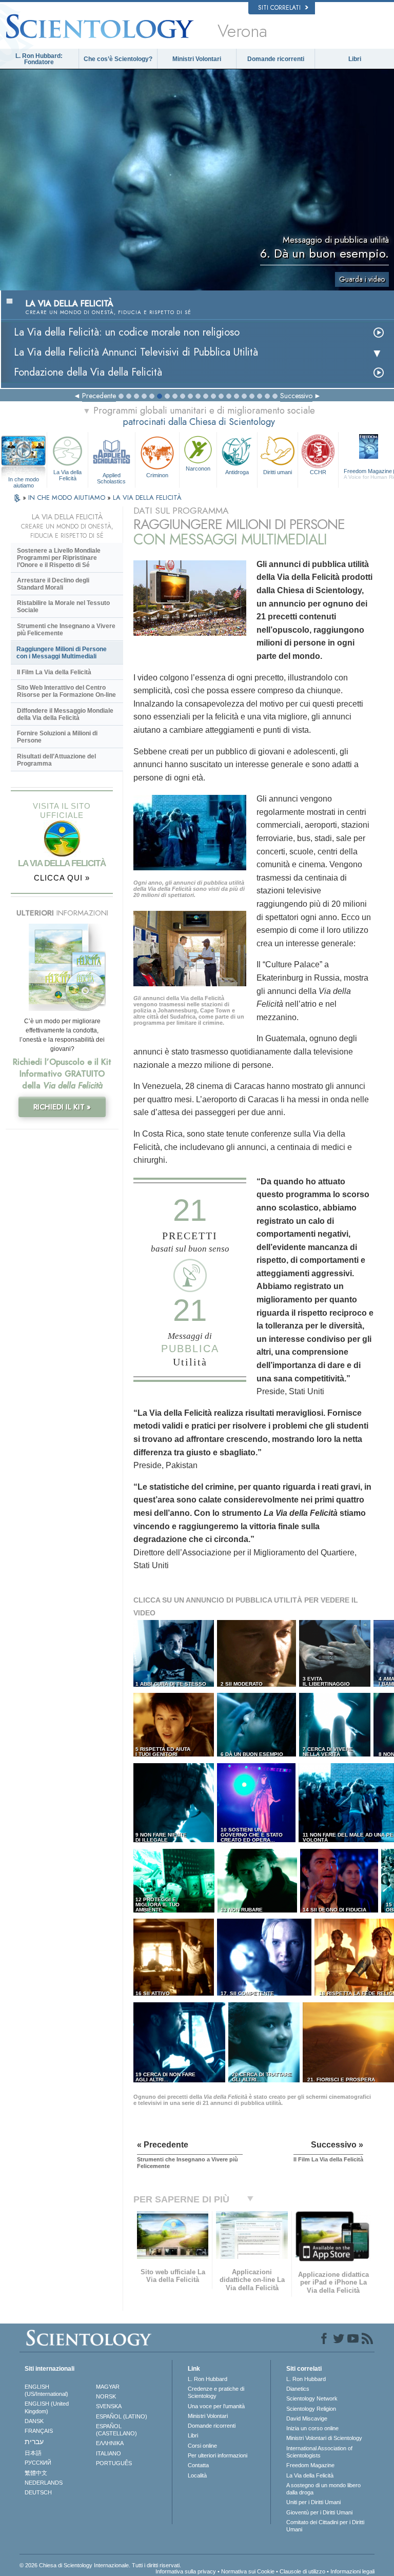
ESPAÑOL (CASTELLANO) (116, 2430)
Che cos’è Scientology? (118, 59)
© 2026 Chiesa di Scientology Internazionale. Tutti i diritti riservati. (100, 2565)
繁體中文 (36, 2473)
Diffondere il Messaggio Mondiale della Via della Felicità (65, 714)
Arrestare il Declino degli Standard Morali (53, 584)
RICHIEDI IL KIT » (62, 1107)
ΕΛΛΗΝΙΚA (110, 2443)
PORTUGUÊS (114, 2463)
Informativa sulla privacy (186, 2571)
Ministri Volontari (197, 59)
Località (197, 2475)
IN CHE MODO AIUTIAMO (68, 497)
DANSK (34, 2421)
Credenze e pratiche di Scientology (216, 2392)
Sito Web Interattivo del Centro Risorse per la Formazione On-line (66, 691)
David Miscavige (307, 2418)
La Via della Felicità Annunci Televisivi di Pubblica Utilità (136, 352)
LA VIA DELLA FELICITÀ (147, 497)
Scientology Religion (311, 2409)
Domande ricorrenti (276, 59)
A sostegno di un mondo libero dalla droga (323, 2489)
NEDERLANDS (44, 2483)
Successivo (296, 396)
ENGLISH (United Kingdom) (47, 2407)
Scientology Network (312, 2398)
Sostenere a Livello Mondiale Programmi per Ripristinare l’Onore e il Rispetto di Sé (59, 558)
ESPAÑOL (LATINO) (122, 2416)
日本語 (33, 2453)
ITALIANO (109, 2453)
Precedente (99, 396)
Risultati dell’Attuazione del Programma (56, 760)
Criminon (157, 475)
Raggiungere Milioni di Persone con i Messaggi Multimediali (62, 653)
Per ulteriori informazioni (218, 2455)
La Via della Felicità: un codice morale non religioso (127, 332)
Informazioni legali (352, 2571)
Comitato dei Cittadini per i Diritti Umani (325, 2526)
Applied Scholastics (111, 478)
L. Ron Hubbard (208, 2379)
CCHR (318, 472)
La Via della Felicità (67, 475)
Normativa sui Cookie (248, 2571)
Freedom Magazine (310, 2465)
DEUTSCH (38, 2492)
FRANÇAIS (39, 2431)
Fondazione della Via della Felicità (88, 372)
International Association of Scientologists (319, 2452)
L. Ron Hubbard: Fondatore (39, 59)
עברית (34, 2442)
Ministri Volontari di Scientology (324, 2438)
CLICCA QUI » (62, 878)
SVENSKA (109, 2406)
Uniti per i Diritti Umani (313, 2502)
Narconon (198, 469)
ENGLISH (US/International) (46, 2390)
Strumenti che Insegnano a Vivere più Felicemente (66, 630)
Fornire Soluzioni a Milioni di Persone (57, 737)
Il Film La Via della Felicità (54, 672)
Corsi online (202, 2446)
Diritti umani (278, 472)
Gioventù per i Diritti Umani (319, 2512)
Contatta (198, 2465)
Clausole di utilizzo (302, 2571)
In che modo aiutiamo (24, 480)
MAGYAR (108, 2387)
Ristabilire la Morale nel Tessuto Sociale (63, 607)
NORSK (106, 2396)
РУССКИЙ (38, 2463)
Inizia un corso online (312, 2428)
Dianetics (298, 2389)
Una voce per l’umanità (216, 2406)
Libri (355, 59)
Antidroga (237, 472)
